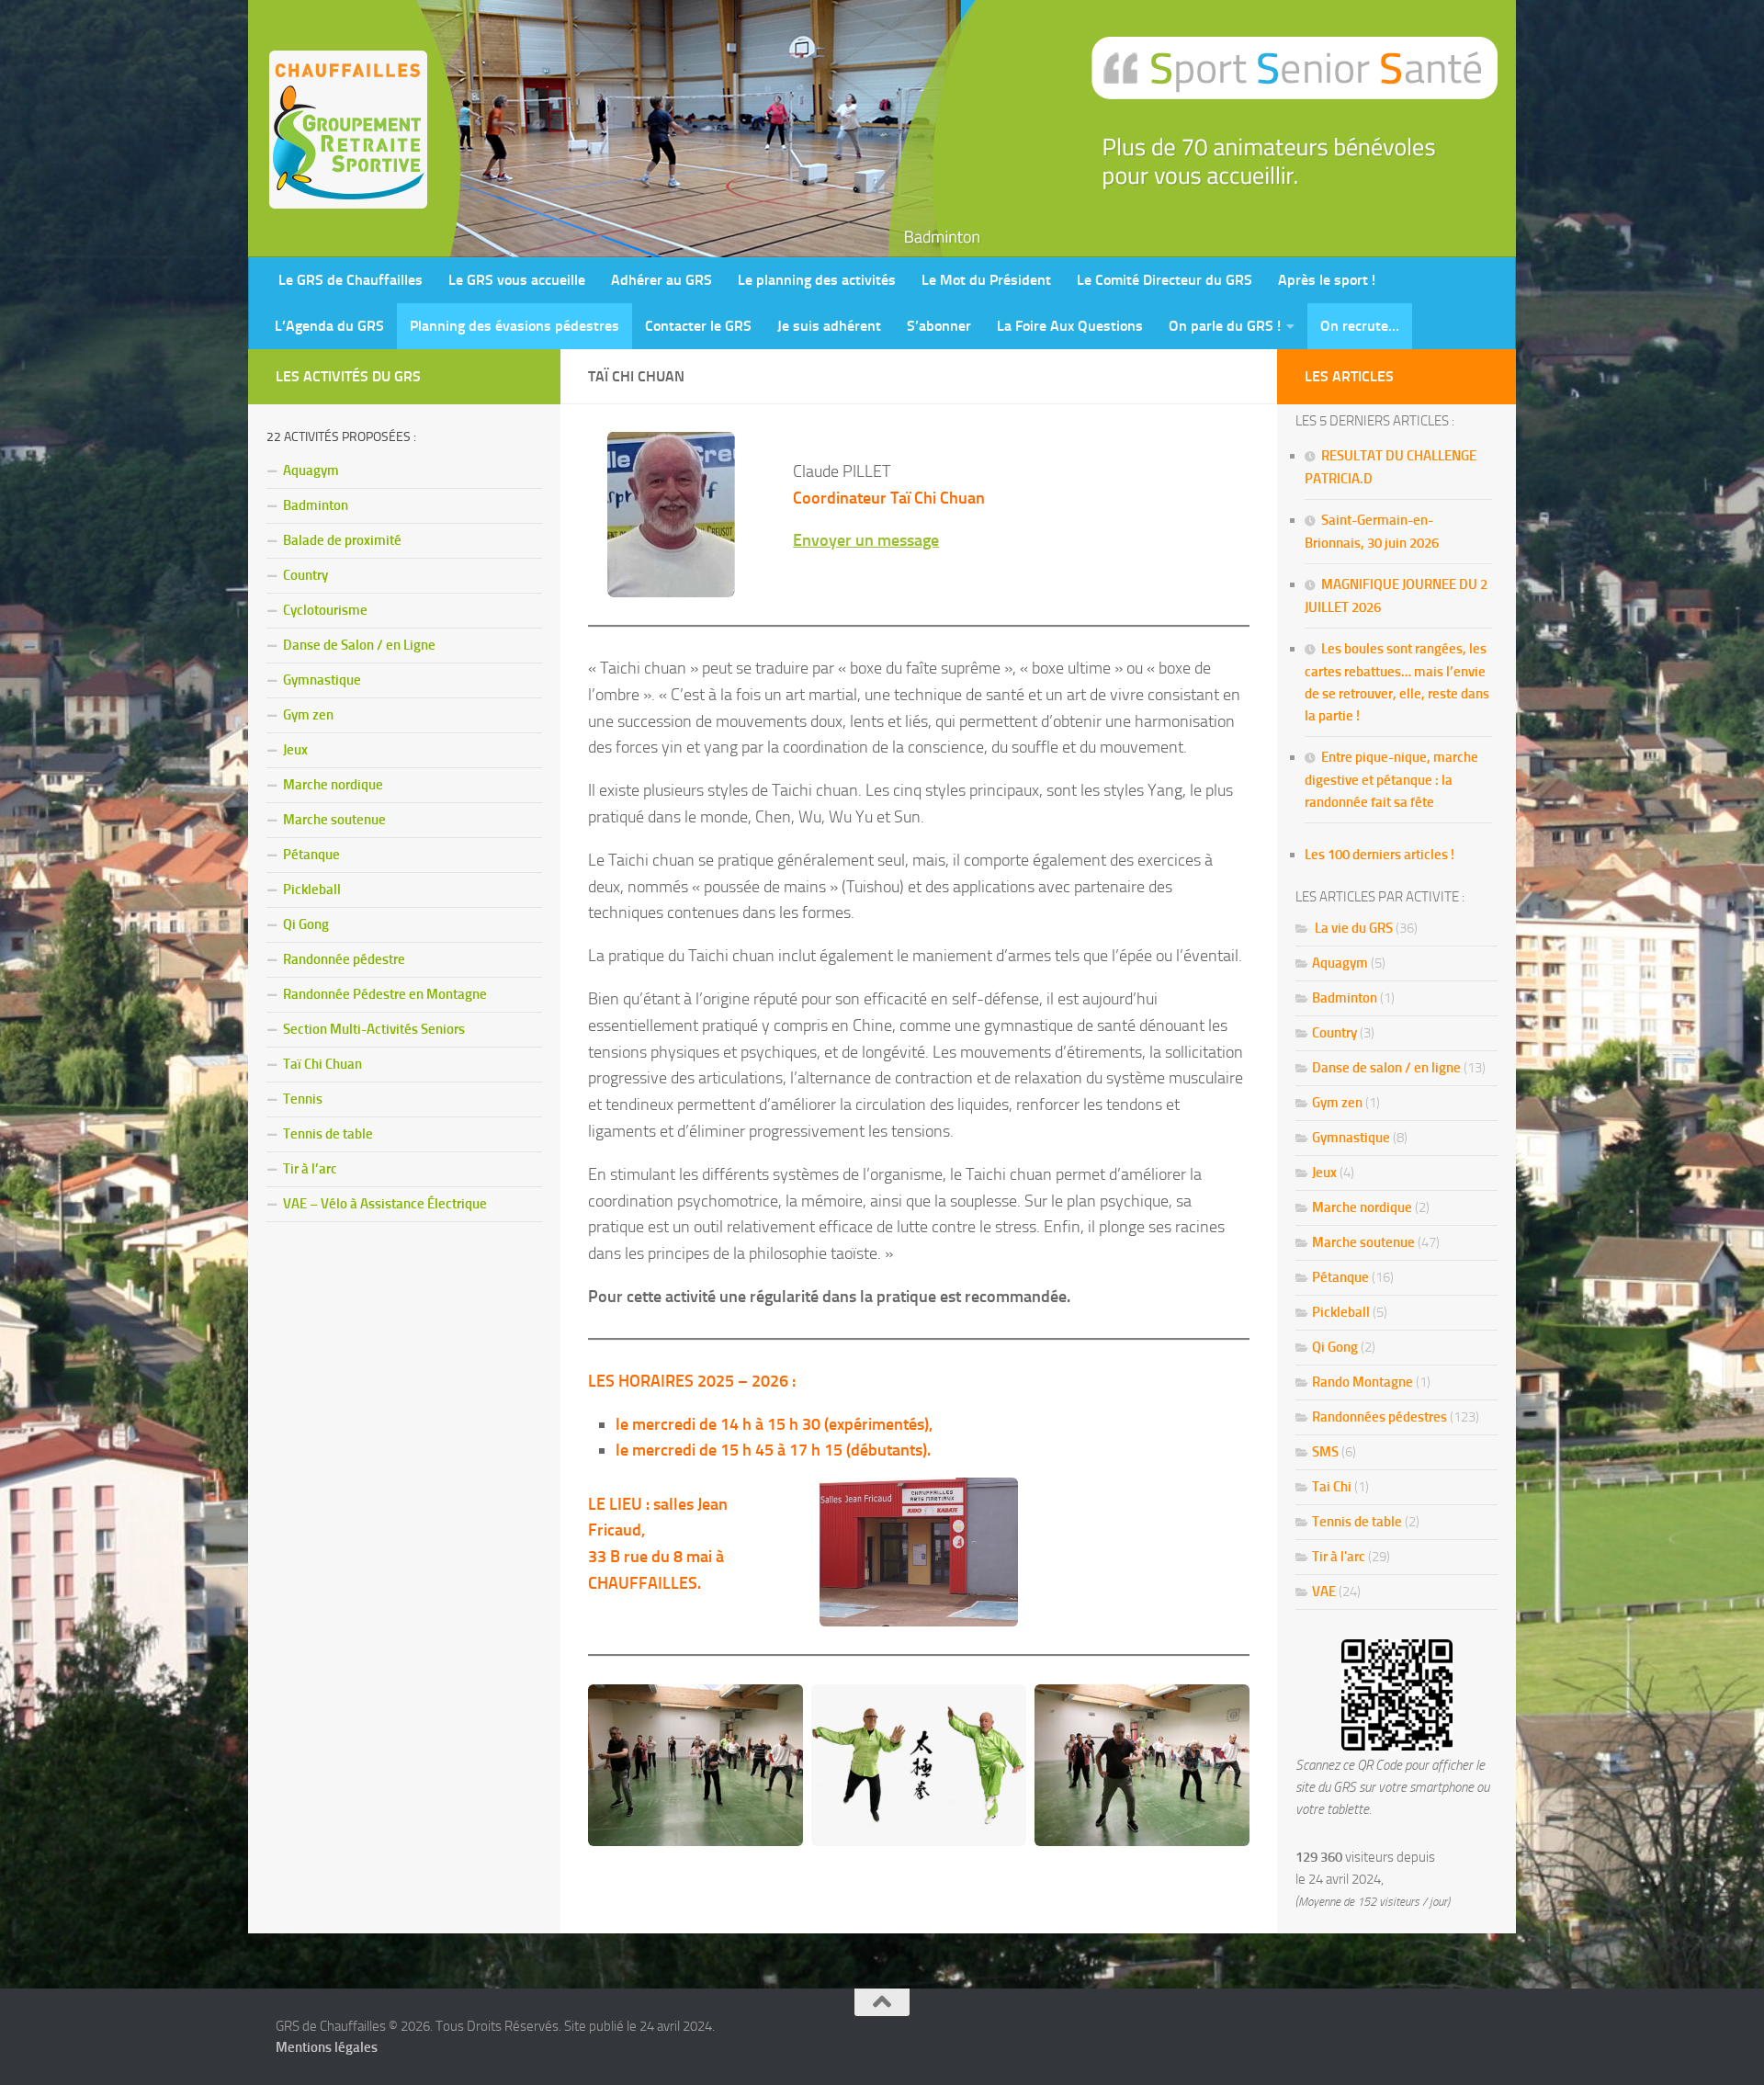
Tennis (303, 1099)
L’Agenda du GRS (329, 326)
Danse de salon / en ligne (1386, 1068)
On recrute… (1360, 326)
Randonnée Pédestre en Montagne (385, 994)
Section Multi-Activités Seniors (374, 1029)
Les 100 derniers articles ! (1380, 855)
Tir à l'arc (1339, 1557)
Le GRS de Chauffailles (349, 280)
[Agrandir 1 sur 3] (779, 1708)
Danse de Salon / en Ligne (359, 645)
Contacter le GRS (698, 326)
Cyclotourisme (325, 610)
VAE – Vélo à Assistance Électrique (385, 1204)
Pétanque (311, 855)
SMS (1325, 1452)
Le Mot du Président (986, 280)
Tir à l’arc (310, 1169)
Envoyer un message (866, 540)
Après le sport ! (1327, 280)
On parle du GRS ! (1225, 326)
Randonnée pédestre (344, 959)
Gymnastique (322, 680)
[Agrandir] (994, 1501)
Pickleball (312, 890)
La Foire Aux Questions (1070, 326)
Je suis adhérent (829, 326)
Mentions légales (327, 2047)
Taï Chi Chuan (322, 1064)
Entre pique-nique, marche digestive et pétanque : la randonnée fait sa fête (1391, 780)
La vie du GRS (1352, 928)
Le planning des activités (817, 280)
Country (305, 575)
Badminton (316, 505)
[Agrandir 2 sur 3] (1002, 1708)
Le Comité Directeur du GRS (1165, 280)
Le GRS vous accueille (517, 280)
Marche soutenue (334, 820)
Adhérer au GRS (661, 280)
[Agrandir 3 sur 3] (1226, 1708)
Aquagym (311, 470)
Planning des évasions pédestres (514, 326)
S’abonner (939, 326)
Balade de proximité (342, 540)
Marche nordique (333, 785)
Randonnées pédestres (1380, 1417)
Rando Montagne (1363, 1382)
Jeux (295, 750)
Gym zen (308, 715)
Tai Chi (1332, 1487)
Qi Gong (306, 924)
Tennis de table (328, 1134)
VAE (1324, 1592)
